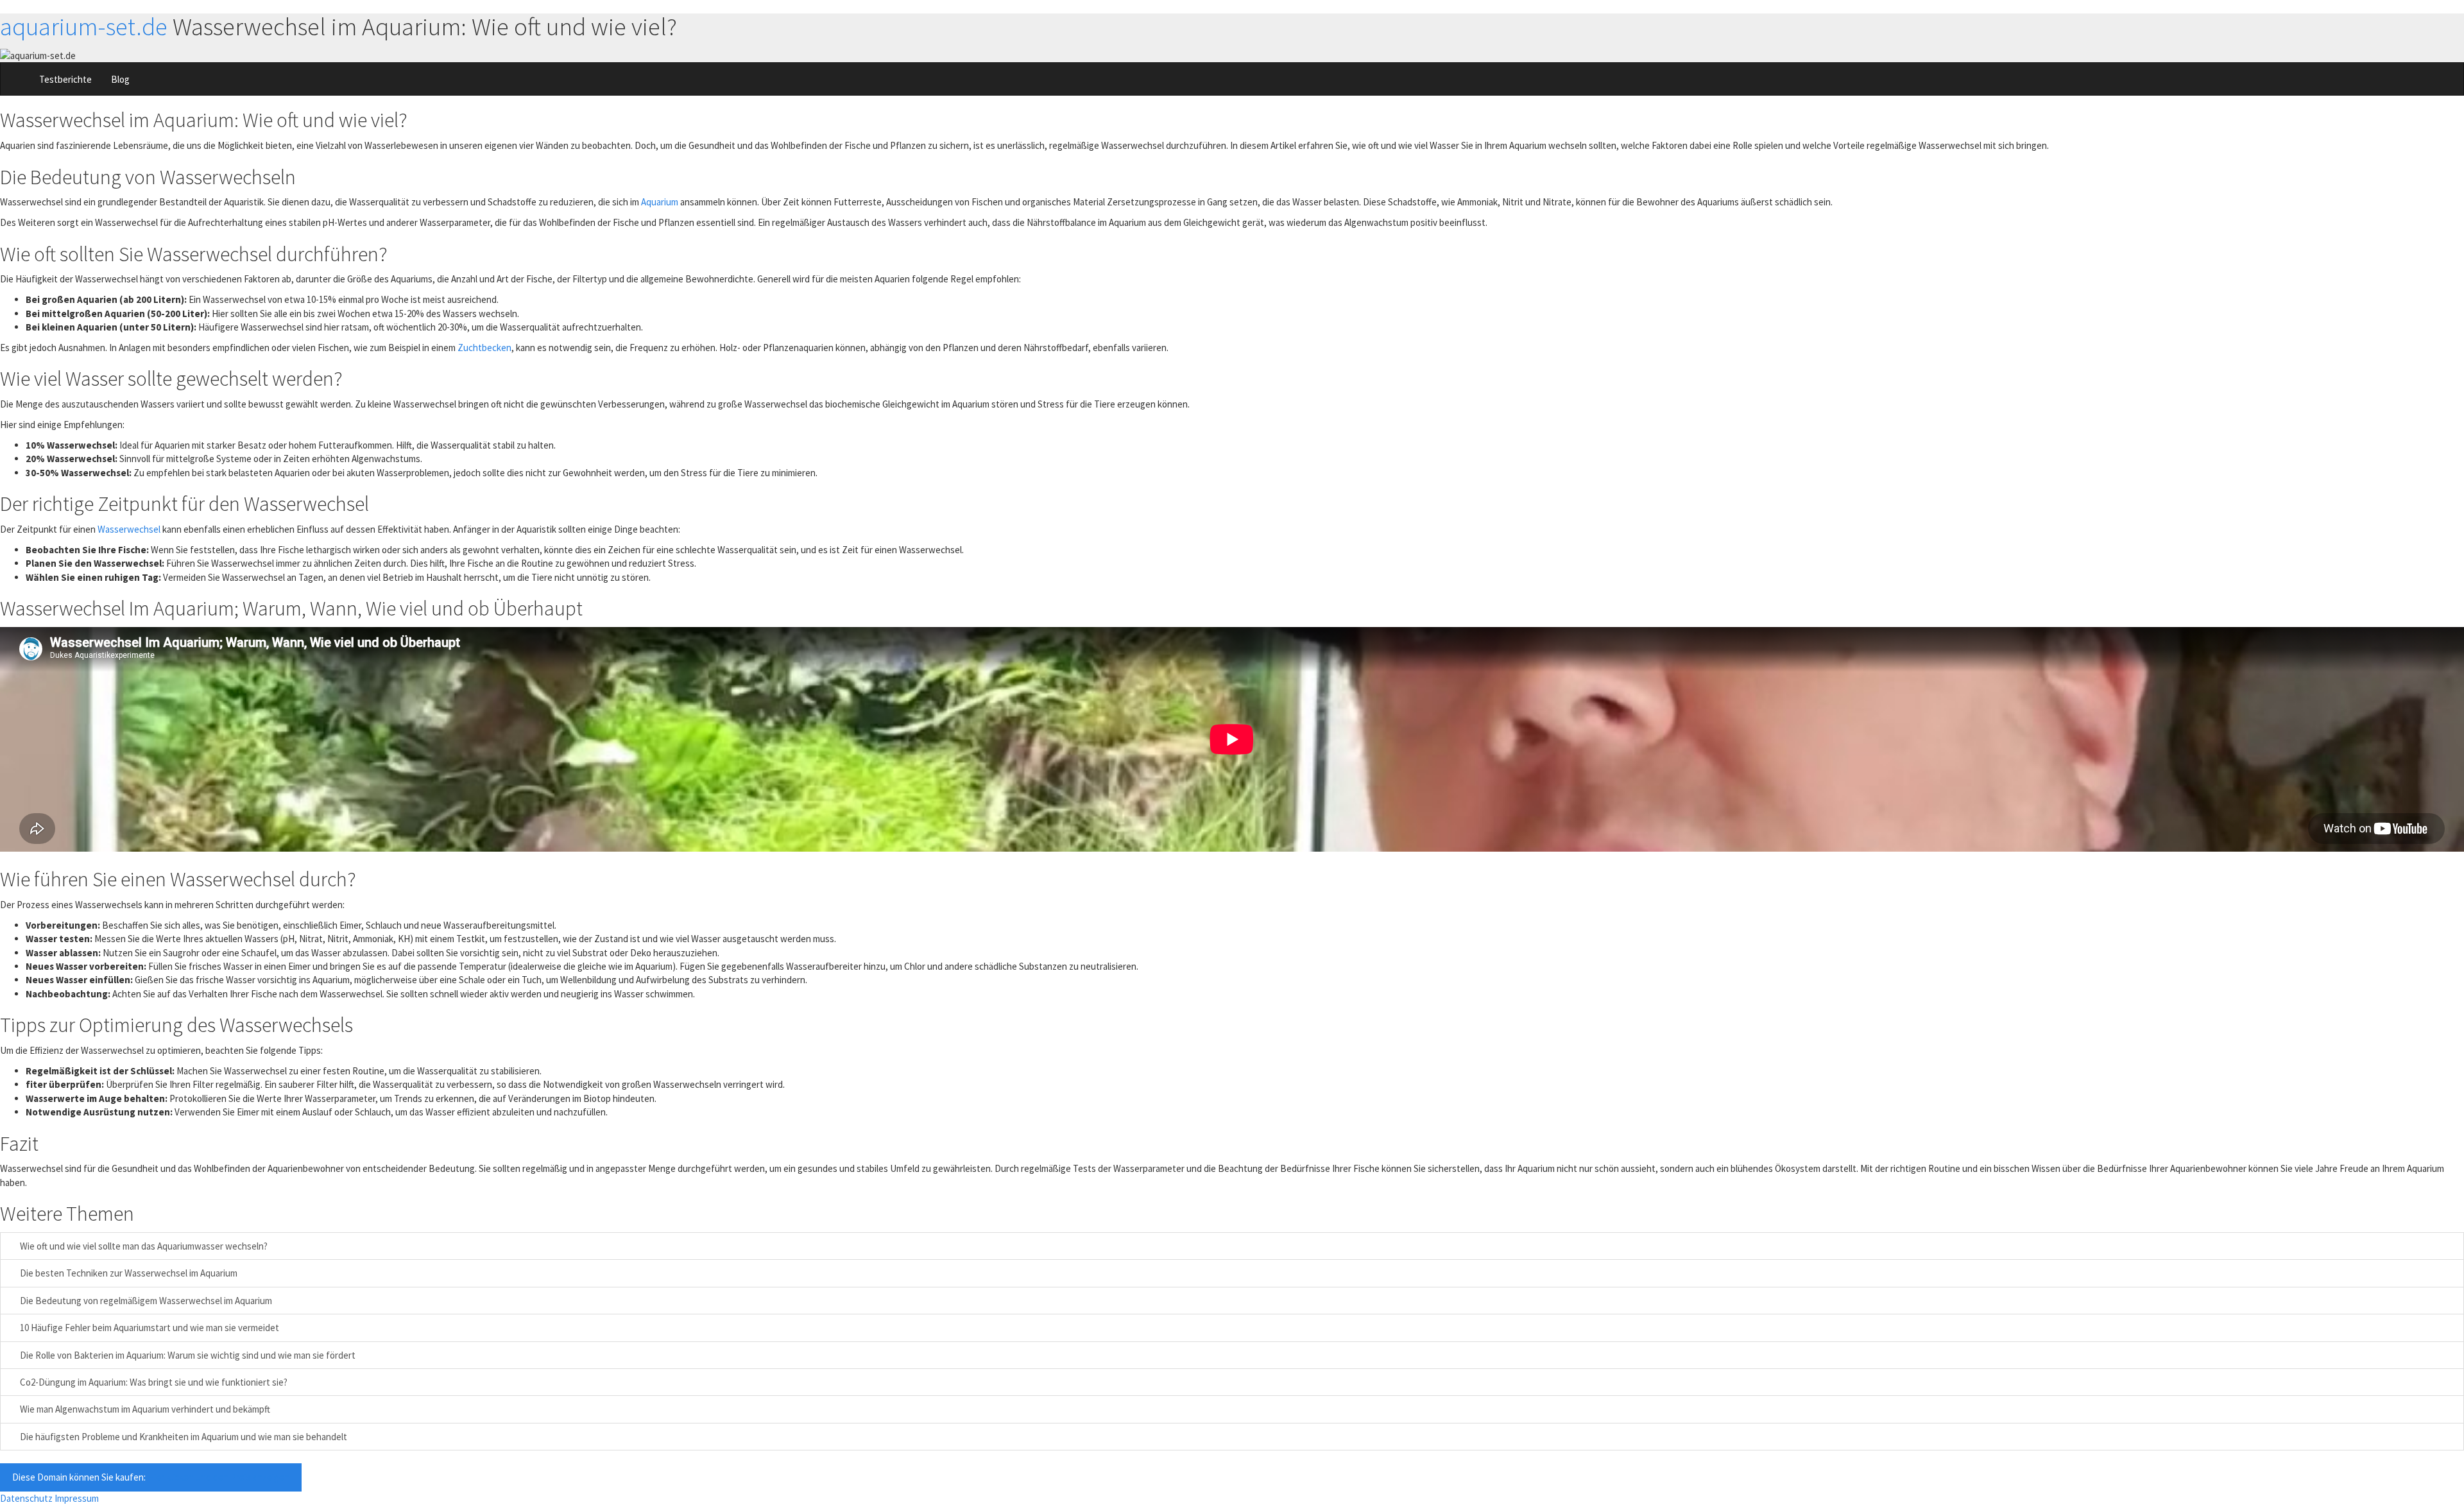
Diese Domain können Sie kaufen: (151, 1477)
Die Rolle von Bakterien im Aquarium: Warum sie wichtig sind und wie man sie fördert (187, 1355)
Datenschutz (26, 1498)
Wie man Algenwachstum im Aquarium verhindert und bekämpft (144, 1409)
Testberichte (65, 79)
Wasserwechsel (129, 529)
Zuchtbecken (484, 348)
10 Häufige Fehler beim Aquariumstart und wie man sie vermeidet (149, 1328)
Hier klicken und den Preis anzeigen (218, 1477)
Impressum (77, 1498)
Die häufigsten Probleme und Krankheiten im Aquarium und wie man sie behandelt (183, 1437)
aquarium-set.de (84, 27)
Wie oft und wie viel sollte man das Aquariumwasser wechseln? (143, 1246)
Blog (120, 79)
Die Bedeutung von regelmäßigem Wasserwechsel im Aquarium (145, 1301)
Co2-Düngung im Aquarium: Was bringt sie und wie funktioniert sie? (153, 1382)
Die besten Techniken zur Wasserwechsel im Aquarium (128, 1273)
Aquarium (660, 202)
